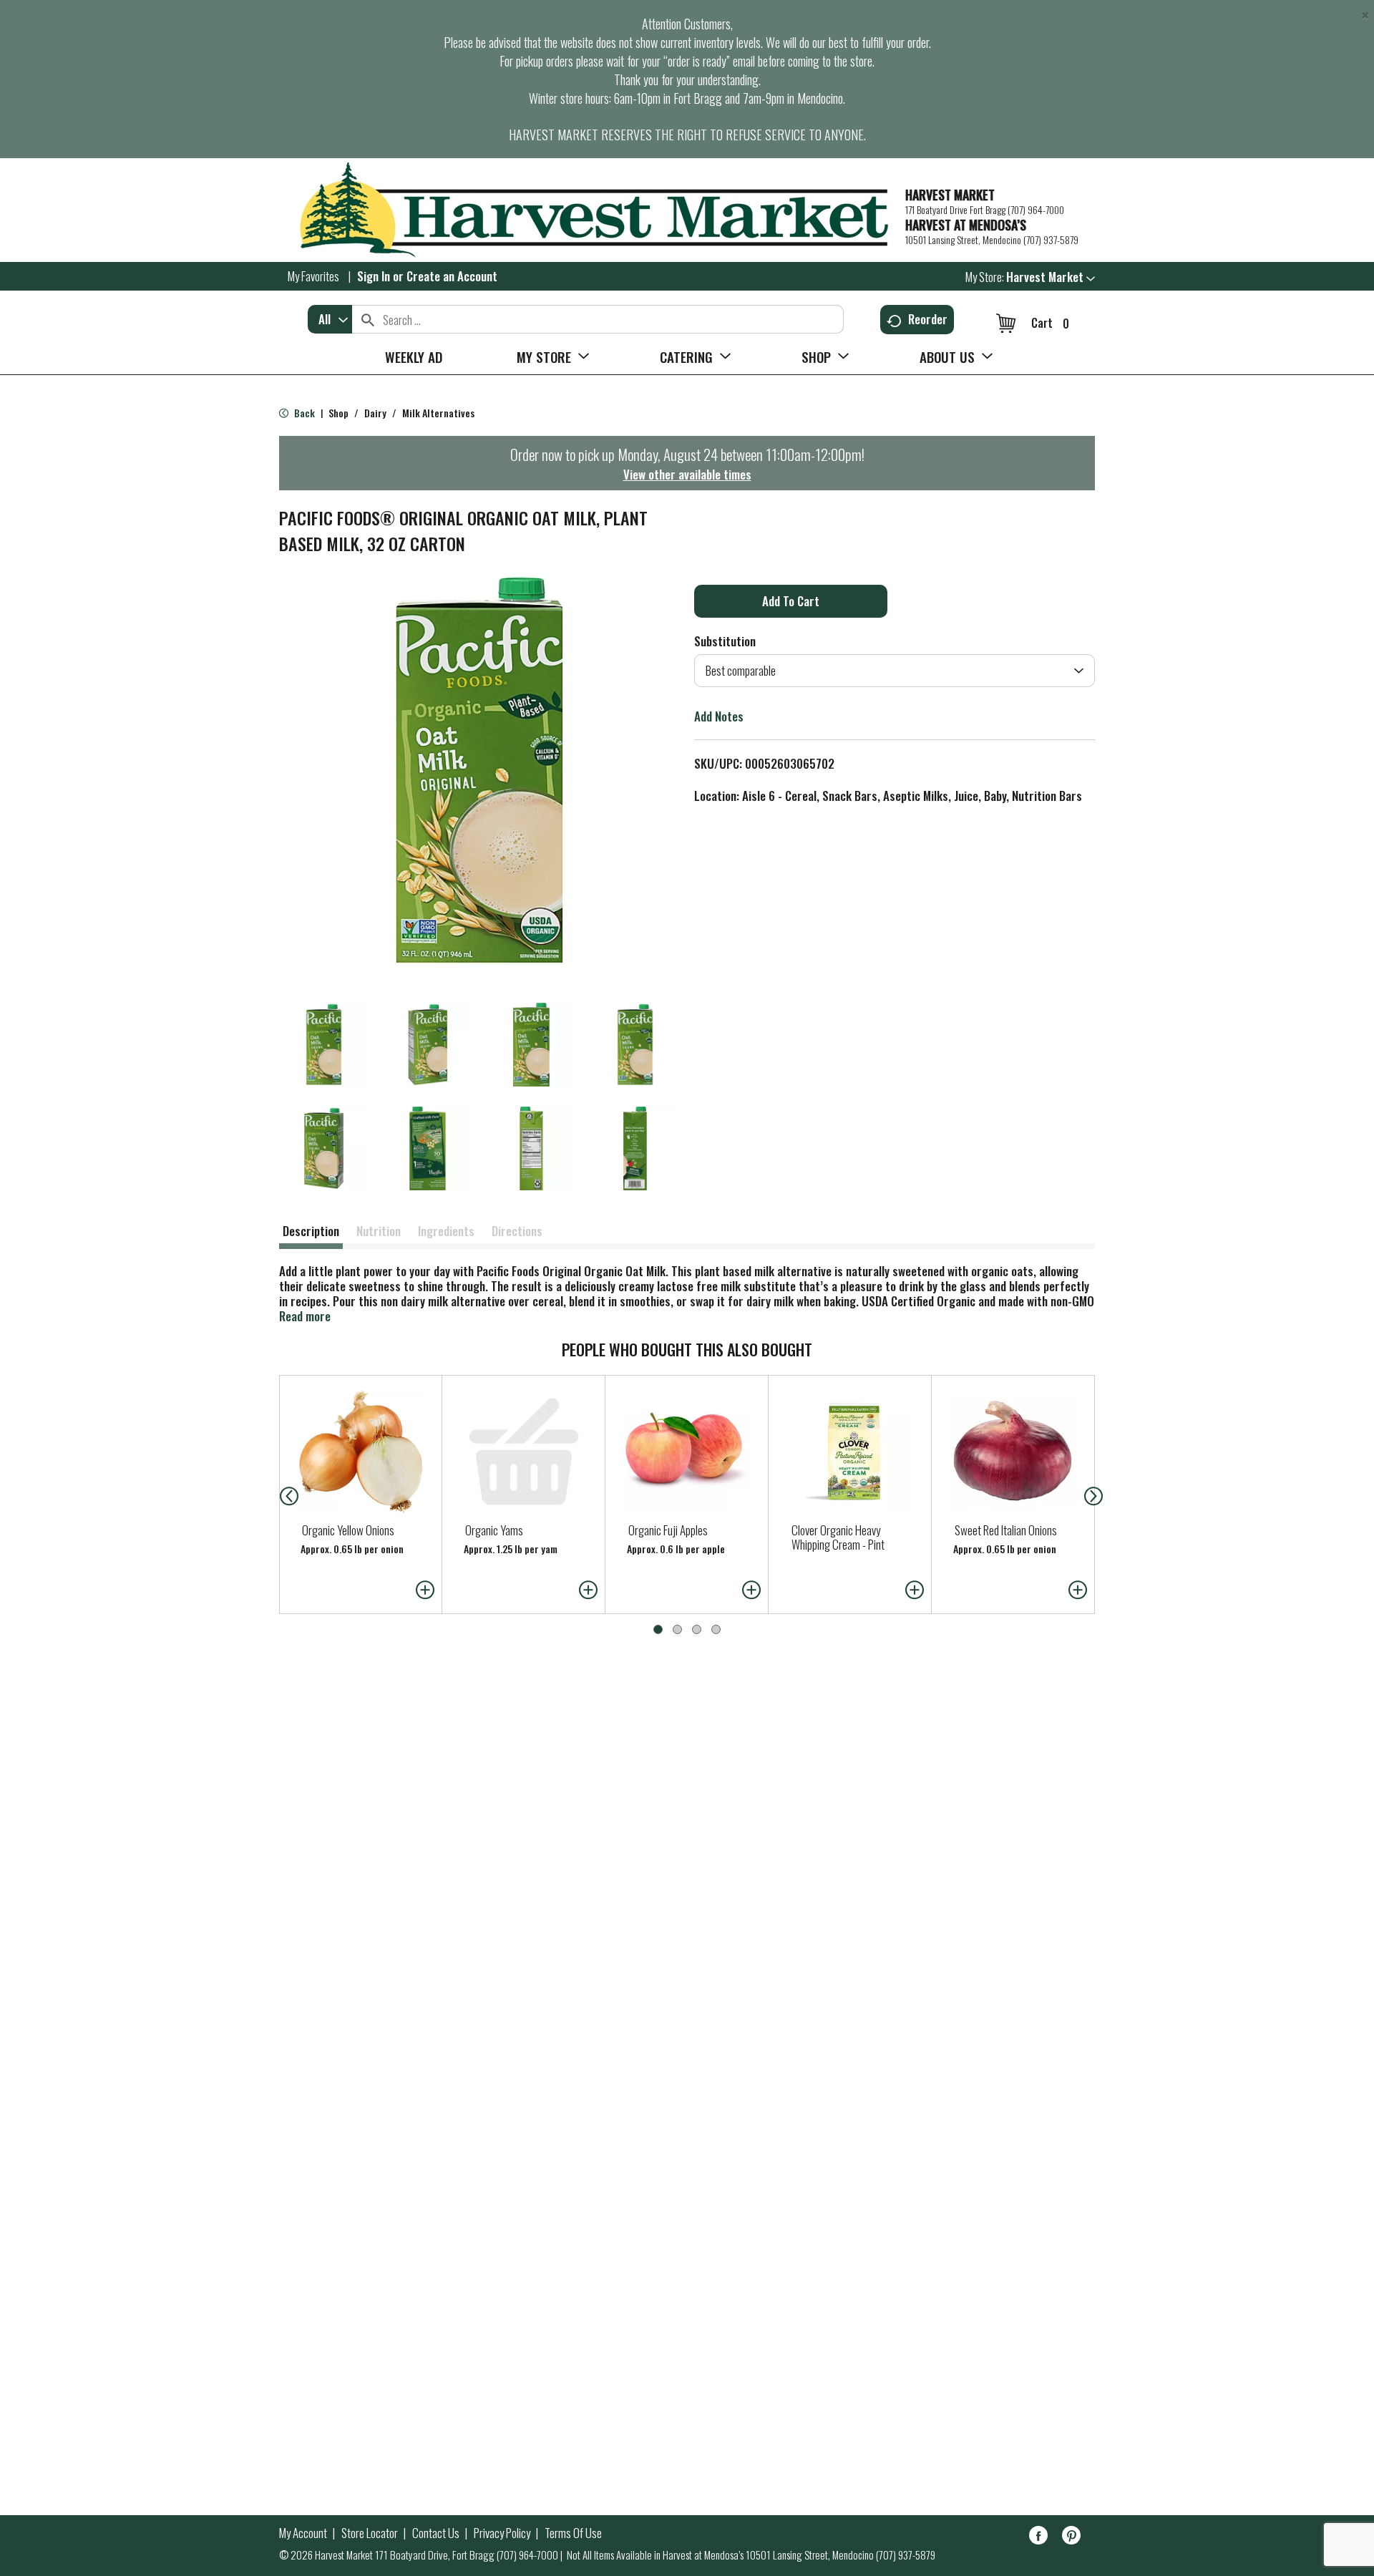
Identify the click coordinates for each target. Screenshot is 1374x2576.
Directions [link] (517, 1231)
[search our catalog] (368, 319)
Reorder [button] (928, 319)
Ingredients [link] (446, 1231)
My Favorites (313, 276)
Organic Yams (494, 1530)
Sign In (374, 276)
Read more (305, 1316)
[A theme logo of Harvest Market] (585, 210)
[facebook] (1038, 2538)
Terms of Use (573, 2533)
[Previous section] (278, 1494)
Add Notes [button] (719, 716)
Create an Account (452, 276)
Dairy (375, 413)
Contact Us (436, 2533)
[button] (1051, 277)
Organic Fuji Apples (668, 1530)
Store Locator (370, 2533)
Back (303, 413)
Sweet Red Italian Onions (1006, 1530)
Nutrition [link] (379, 1231)
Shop (338, 413)
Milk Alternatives (438, 413)
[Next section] (1096, 1494)
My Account (303, 2533)
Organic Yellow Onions (348, 1530)
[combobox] (330, 319)
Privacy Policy (502, 2533)
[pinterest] (1071, 2538)
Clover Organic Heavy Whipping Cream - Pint (838, 1537)
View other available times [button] (687, 474)
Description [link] (311, 1231)
